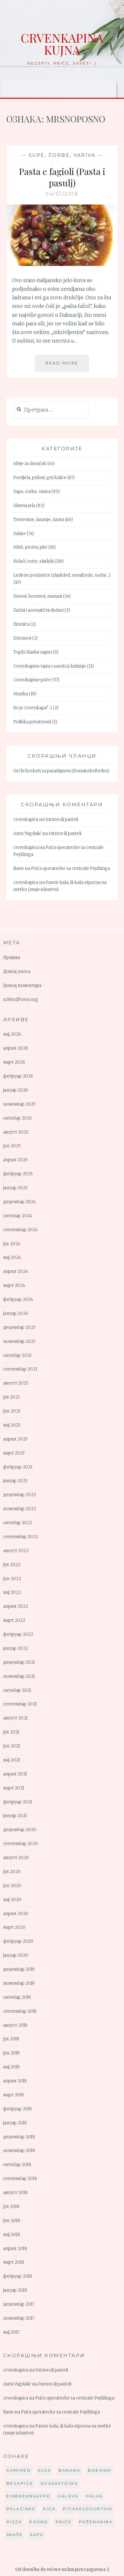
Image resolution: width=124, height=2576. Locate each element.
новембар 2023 (19, 1341)
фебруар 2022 (18, 1634)
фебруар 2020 (18, 1941)
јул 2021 (11, 1732)
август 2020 (16, 1858)
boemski (100, 2470)
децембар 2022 (20, 1495)
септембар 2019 (20, 2011)
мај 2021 (12, 1760)
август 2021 (15, 1718)
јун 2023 (12, 1411)
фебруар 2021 (18, 1802)
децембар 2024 (20, 1202)
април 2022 (16, 1606)
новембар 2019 (19, 1983)
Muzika (21, 694)
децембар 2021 (19, 1662)
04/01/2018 (62, 194)
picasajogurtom (88, 2509)
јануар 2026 (16, 1090)
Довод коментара (22, 986)
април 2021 (15, 1774)
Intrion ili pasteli (62, 819)
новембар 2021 (19, 1676)
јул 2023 (11, 1397)
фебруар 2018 (18, 2276)
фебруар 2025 (18, 1174)
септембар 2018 (20, 2179)
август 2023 (16, 1383)
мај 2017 (11, 2332)
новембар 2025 (19, 1104)
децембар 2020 (20, 1830)
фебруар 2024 (18, 1299)
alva (45, 2470)
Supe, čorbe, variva (62, 155)
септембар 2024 (21, 1230)
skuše (15, 2534)
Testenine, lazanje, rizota (39, 520)
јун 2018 (12, 2221)
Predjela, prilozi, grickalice (40, 478)
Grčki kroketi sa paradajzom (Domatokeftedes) (61, 771)
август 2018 (15, 2193)
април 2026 (16, 1048)
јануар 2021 (15, 1816)
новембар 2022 (20, 1509)
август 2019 (15, 2025)
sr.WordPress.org (21, 1000)
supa (37, 2534)
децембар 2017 (19, 2304)
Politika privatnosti (32, 722)
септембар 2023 (20, 1369)
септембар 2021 (20, 1704)
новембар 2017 (19, 2318)
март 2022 (14, 1620)
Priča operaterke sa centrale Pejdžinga (71, 868)
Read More (67, 366)
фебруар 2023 (18, 1467)
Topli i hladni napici (33, 652)
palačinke (21, 2509)
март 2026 (14, 1062)
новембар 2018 (19, 2151)
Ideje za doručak (30, 464)
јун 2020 (12, 1886)
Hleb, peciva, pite (30, 547)
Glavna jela (24, 506)
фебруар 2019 (17, 2109)
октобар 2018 (17, 2165)
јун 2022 (12, 1579)
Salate (20, 534)
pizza (14, 2522)
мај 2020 (12, 1900)
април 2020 (16, 1914)
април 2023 (15, 1439)
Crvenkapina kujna (62, 44)
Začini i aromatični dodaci (38, 610)
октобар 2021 (17, 1690)
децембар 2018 (19, 2137)
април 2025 (15, 1160)
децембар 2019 (19, 1969)
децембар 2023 (19, 1327)
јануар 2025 (15, 1188)
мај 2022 (12, 1592)
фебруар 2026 (18, 1076)
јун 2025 (12, 1146)
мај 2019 (11, 2067)
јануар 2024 (16, 1313)
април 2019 (15, 2081)
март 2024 (14, 1285)
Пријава (12, 958)
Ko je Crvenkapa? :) (33, 708)
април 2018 (15, 2249)
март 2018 (14, 2262)
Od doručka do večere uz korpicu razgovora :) (62, 2569)
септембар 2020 (21, 1844)
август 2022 (16, 1551)
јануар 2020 (16, 1955)
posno (39, 2522)
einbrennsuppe (28, 2496)
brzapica (20, 2483)
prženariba (96, 2522)
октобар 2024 (18, 1216)
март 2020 (14, 1927)
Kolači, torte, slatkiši (33, 561)
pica (49, 2509)
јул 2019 (11, 2039)
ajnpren (19, 2470)
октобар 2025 (17, 1118)
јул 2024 (12, 1244)
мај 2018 (12, 2235)
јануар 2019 (15, 2123)
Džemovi (22, 638)
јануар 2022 (16, 1648)
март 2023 (14, 1453)
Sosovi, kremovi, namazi (38, 596)
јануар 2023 (15, 1481)
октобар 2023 (17, 1355)
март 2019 (14, 2095)
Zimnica (21, 624)
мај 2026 (12, 1034)
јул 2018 (11, 2207)
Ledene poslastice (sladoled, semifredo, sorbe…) (62, 575)
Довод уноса (17, 972)
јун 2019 (11, 2053)
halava (68, 2496)
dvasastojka (60, 2483)
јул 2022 (12, 1565)
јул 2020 (12, 1872)
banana (69, 2470)
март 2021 (14, 1788)
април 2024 (16, 1271)
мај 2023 (12, 1425)
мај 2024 (12, 1257)
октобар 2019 (17, 1997)
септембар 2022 (21, 1537)
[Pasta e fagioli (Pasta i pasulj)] (62, 264)
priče (64, 2522)
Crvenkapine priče (32, 680)
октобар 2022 (18, 1523)
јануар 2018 (15, 2290)
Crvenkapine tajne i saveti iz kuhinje (50, 666)
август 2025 (16, 1132)
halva (94, 2496)
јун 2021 (12, 1746)
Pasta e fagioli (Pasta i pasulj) (62, 177)
